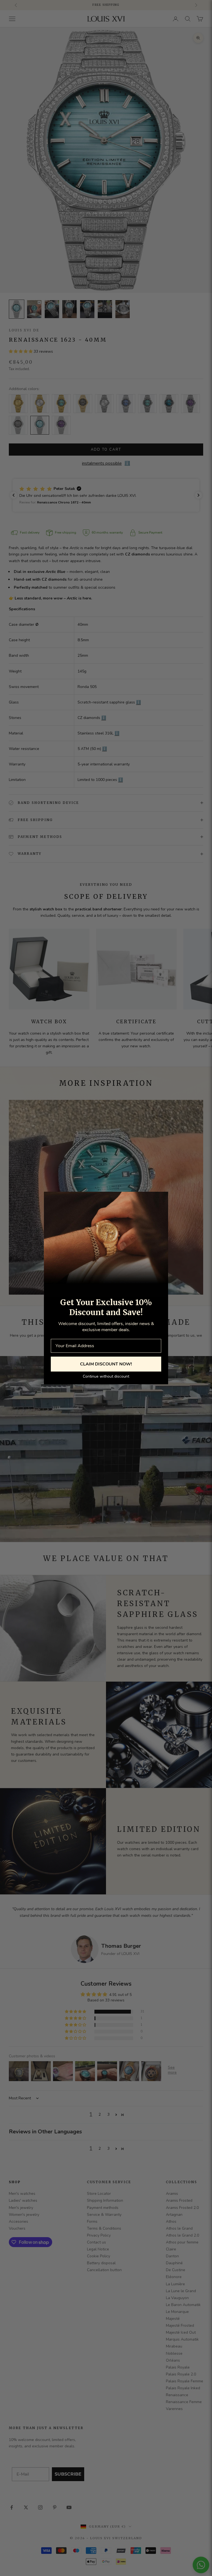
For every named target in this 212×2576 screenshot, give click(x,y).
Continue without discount (106, 1376)
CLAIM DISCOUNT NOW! (106, 1364)
